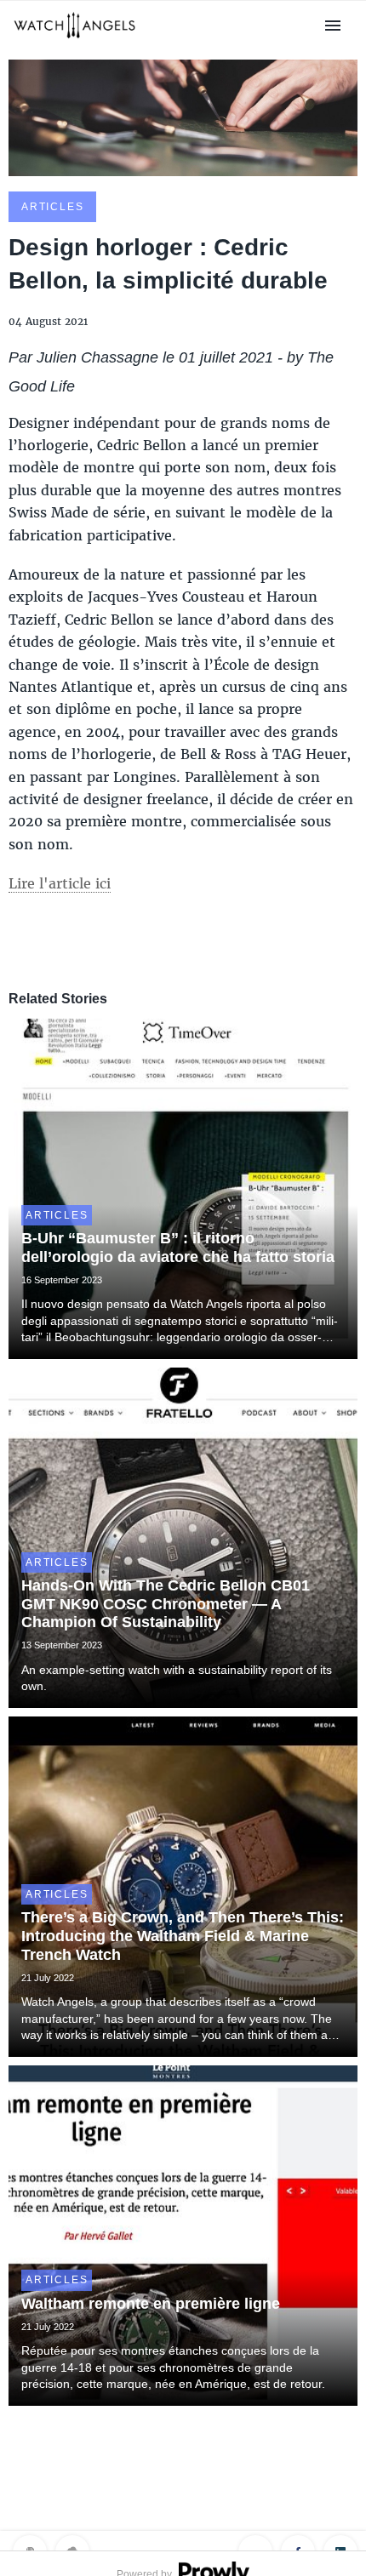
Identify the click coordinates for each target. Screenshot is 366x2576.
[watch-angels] (74, 40)
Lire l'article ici (60, 883)
